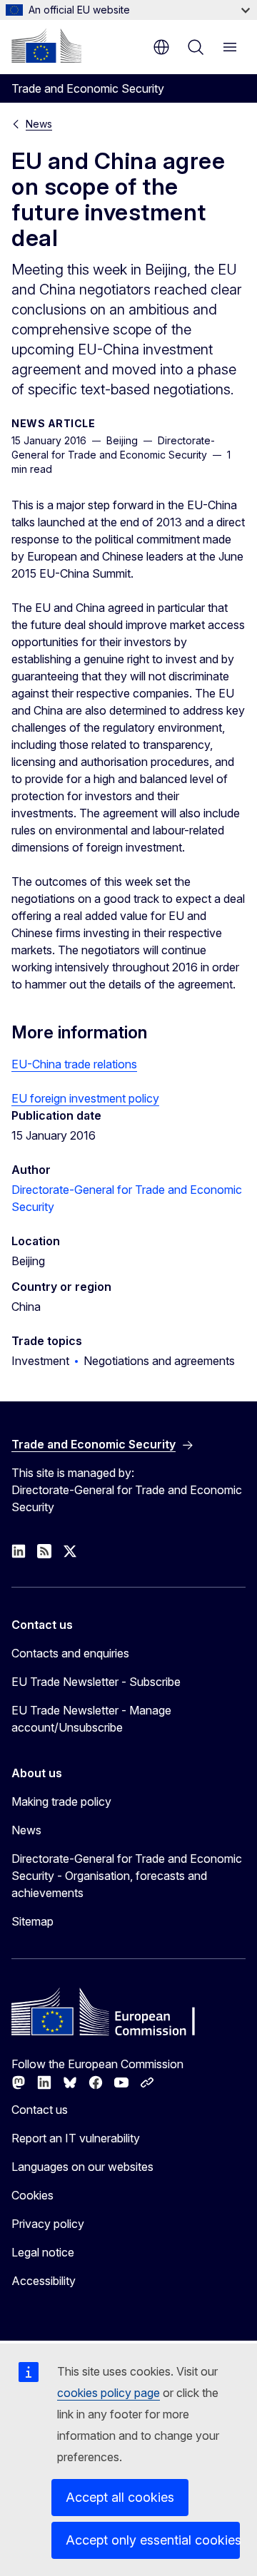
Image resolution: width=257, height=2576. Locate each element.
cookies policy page (109, 2393)
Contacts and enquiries (70, 1653)
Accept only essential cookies (153, 2540)
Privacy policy (48, 2224)
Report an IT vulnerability (76, 2138)
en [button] (161, 47)
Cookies (32, 2195)
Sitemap (32, 1921)
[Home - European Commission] (46, 46)
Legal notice (43, 2252)
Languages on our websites (82, 2167)
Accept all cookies (120, 2497)
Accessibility (44, 2281)
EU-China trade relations (74, 1064)
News (39, 124)
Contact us (40, 2110)
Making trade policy (61, 1801)
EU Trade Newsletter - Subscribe (96, 1682)
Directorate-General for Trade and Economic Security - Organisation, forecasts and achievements (127, 1876)
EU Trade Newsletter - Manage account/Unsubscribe (91, 1719)
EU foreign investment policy (85, 1098)
